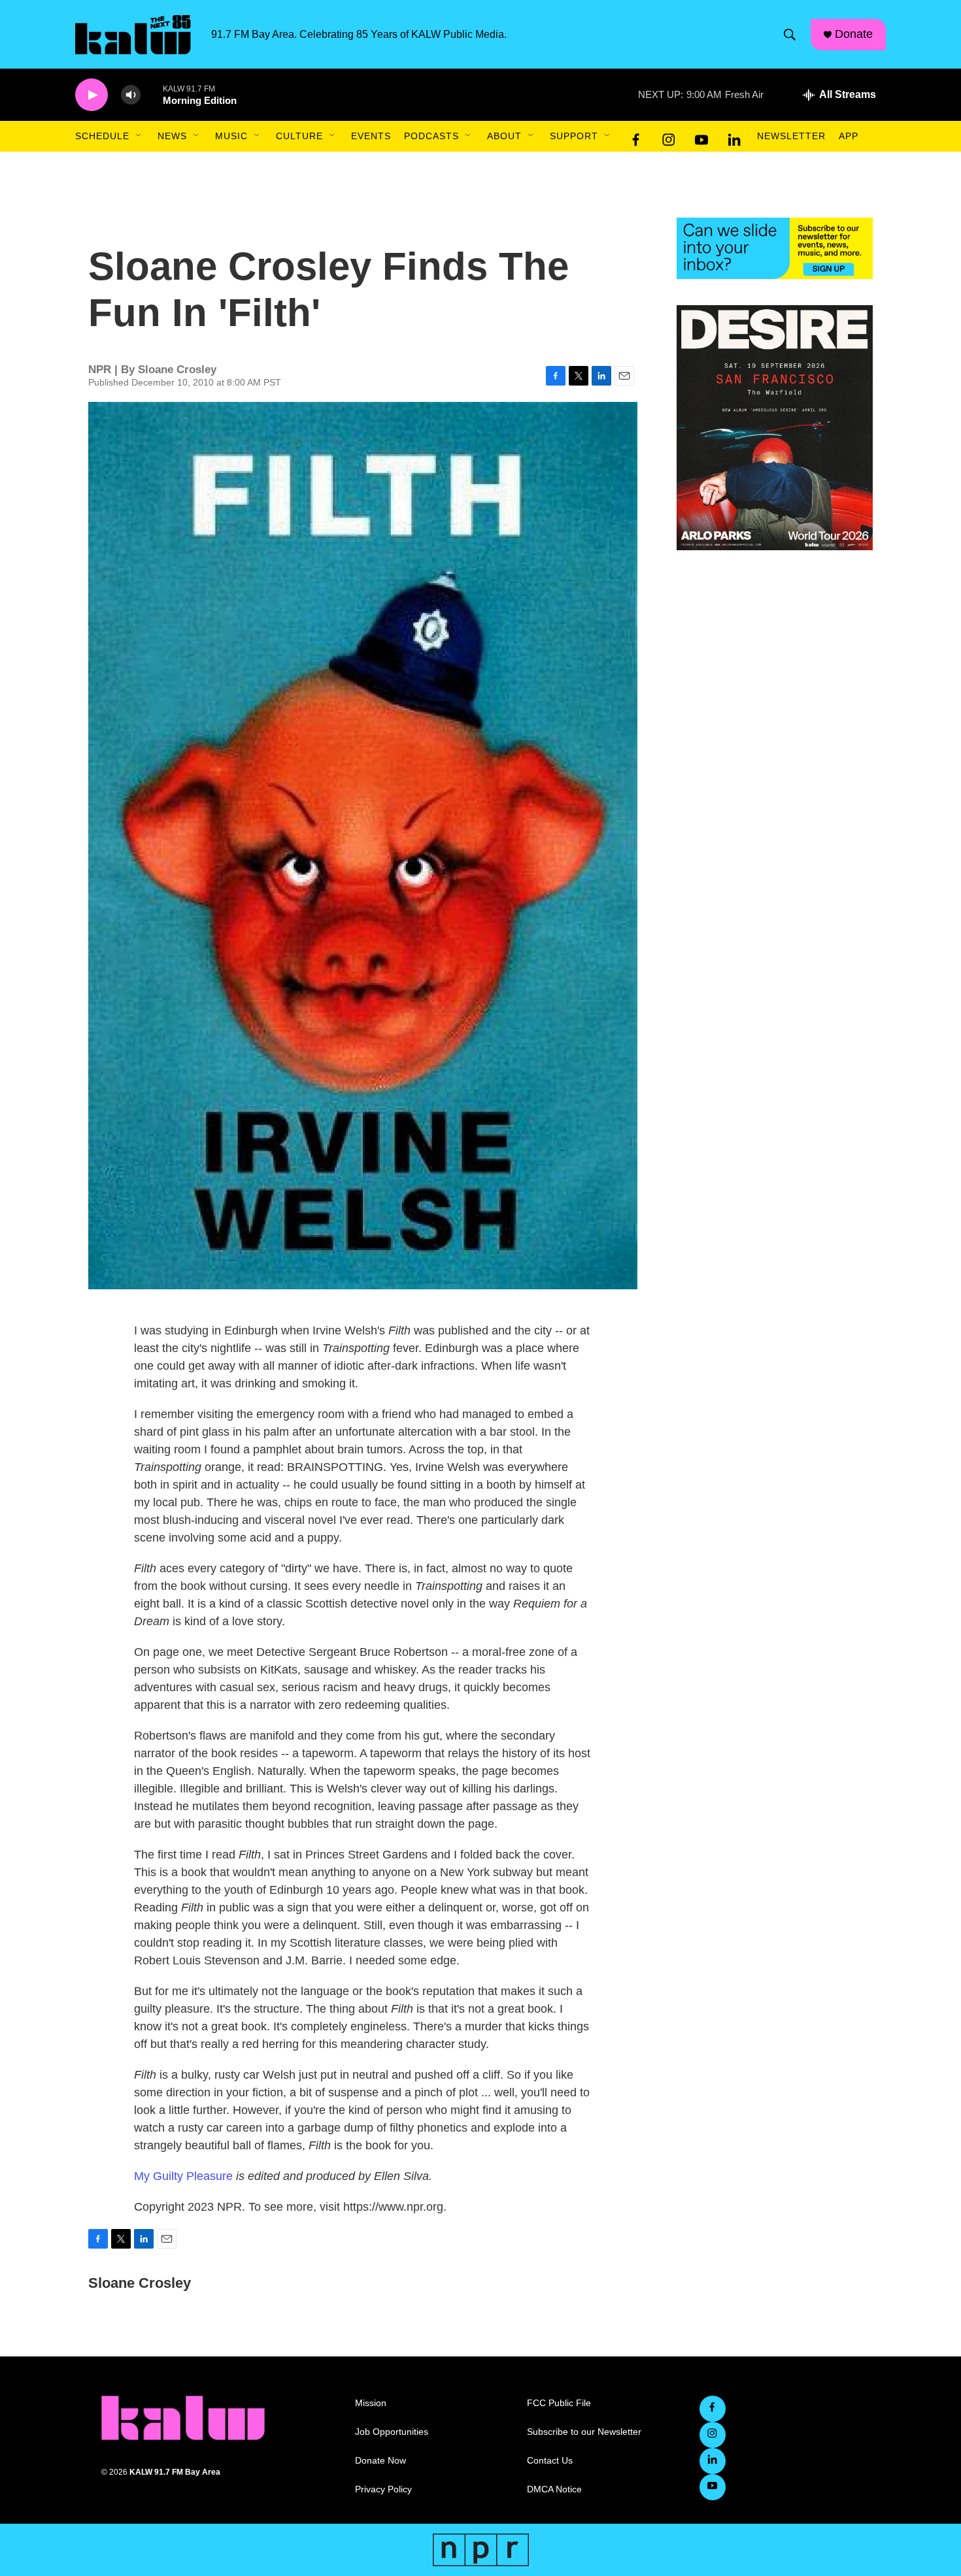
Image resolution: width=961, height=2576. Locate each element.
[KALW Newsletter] (775, 248)
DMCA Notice (554, 2489)
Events (371, 136)
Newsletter (791, 136)
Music (231, 136)
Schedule (102, 136)
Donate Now (380, 2461)
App (849, 136)
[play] (92, 95)
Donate (854, 34)
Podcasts (431, 136)
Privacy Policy (383, 2489)
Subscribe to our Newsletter (584, 2432)
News (172, 136)
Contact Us (550, 2461)
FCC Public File (559, 2403)
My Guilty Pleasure (183, 2176)
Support (574, 136)
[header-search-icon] (790, 35)
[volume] (131, 95)
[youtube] (701, 137)
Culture (299, 136)
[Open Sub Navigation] (139, 136)
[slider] (152, 94)
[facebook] (636, 137)
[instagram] (669, 137)
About (504, 136)
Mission (371, 2403)
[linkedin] (734, 137)
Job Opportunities (392, 2432)
